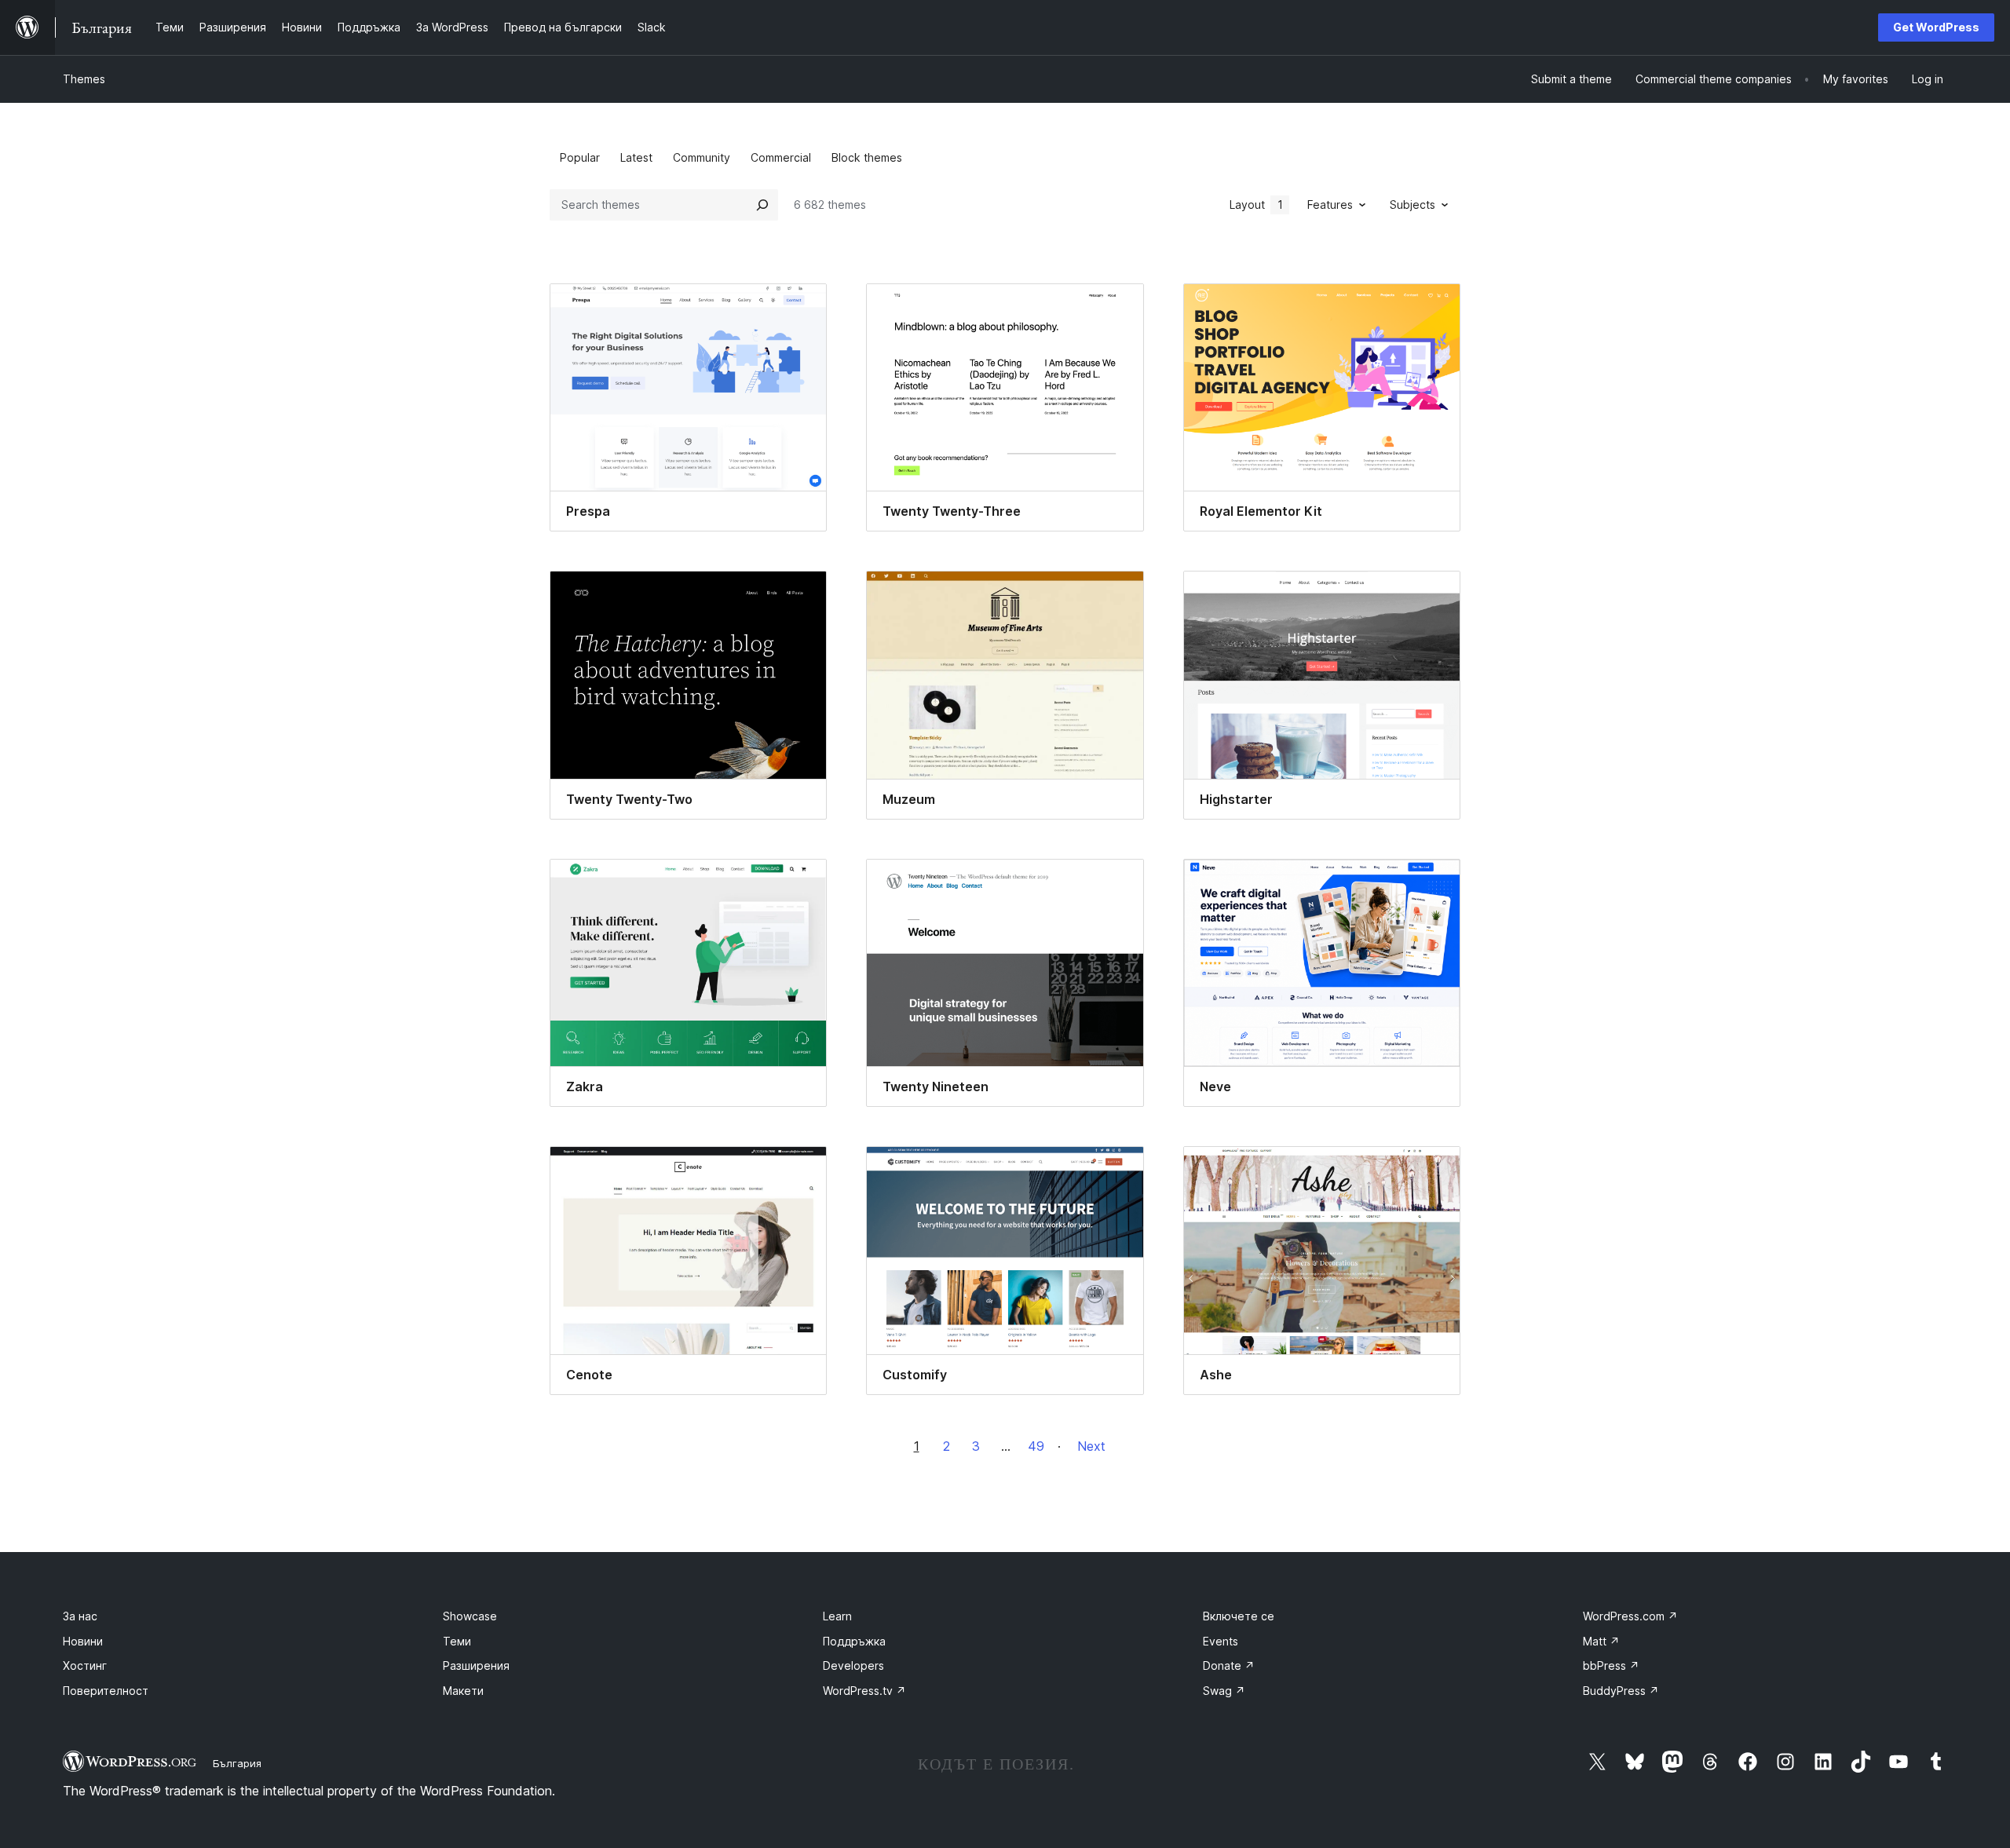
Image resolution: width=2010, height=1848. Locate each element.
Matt (1601, 1641)
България (237, 1763)
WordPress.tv (864, 1691)
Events (1221, 1641)
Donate (1229, 1665)
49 (1036, 1446)
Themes (84, 79)
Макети (463, 1691)
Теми (457, 1641)
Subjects (1412, 205)
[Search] (762, 205)
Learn (837, 1616)
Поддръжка (854, 1641)
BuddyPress (1621, 1691)
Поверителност (106, 1691)
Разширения (476, 1665)
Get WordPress (1936, 27)
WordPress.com (1630, 1616)
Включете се (1239, 1616)
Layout (1256, 205)
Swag (1224, 1691)
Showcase (470, 1616)
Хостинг (85, 1665)
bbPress (1611, 1665)
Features (1330, 205)
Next (1091, 1446)
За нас (80, 1616)
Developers (853, 1665)
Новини (83, 1641)
